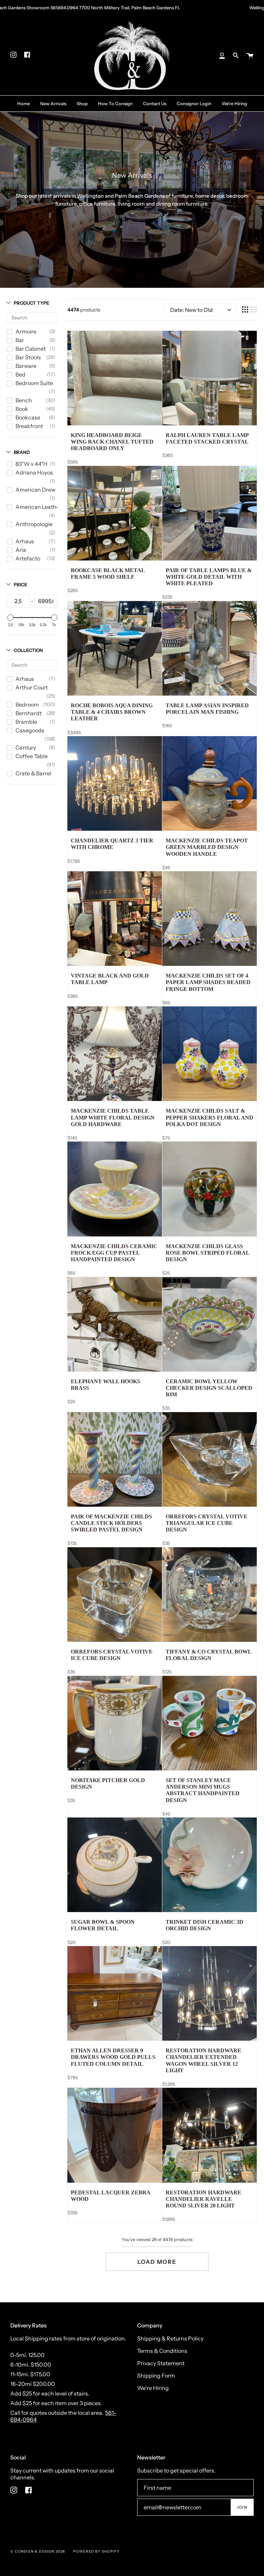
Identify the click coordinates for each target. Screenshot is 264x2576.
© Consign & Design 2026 (38, 2551)
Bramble (26, 722)
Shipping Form (156, 2376)
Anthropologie (34, 524)
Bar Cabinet (31, 349)
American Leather (38, 507)
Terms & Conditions (162, 2351)
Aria (21, 550)
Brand (22, 452)
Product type (31, 303)
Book (22, 409)
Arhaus (25, 541)
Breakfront (29, 426)
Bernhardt (29, 713)
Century (26, 747)
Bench (24, 400)
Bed (20, 374)
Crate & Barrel (33, 773)
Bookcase (28, 417)
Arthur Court (32, 687)
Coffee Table (32, 756)
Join (242, 2507)
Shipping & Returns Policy (170, 2338)
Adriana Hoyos (34, 472)
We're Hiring (153, 2388)
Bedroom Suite (34, 383)
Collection (28, 650)
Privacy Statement (161, 2363)
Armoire (26, 331)
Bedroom (27, 705)
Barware (26, 366)
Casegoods (30, 730)
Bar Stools (28, 357)
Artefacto (28, 558)
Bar (20, 340)
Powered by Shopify (97, 2551)
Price (20, 585)
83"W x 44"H (31, 464)
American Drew (35, 490)
